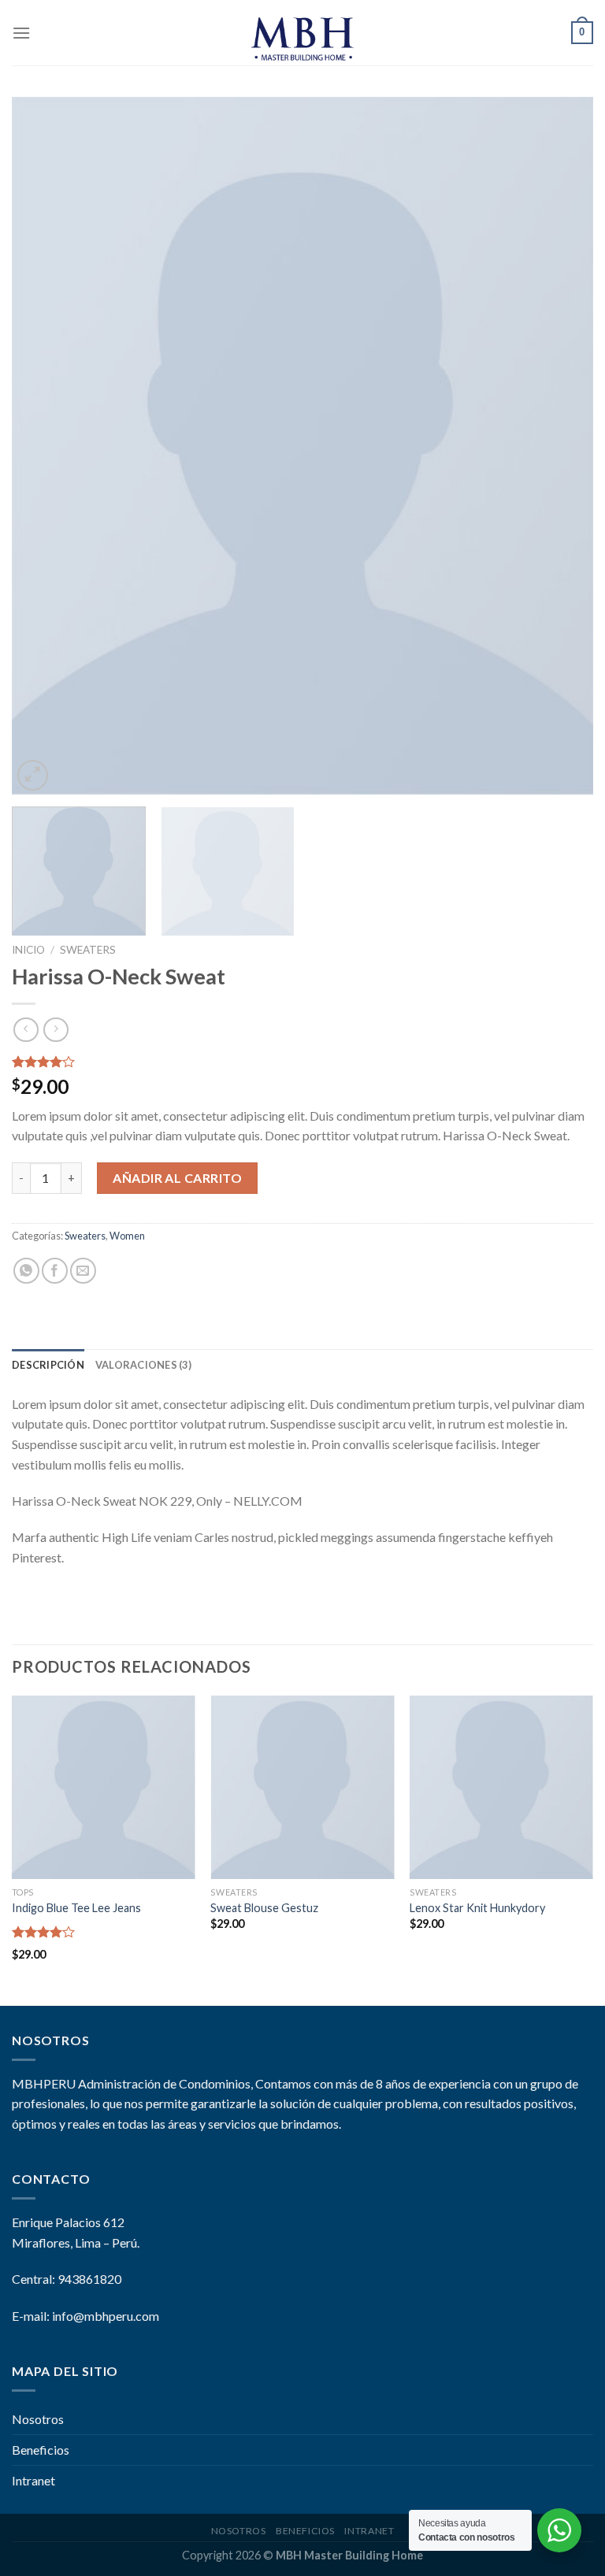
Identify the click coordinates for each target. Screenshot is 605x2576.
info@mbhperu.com (106, 2316)
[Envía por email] (83, 1271)
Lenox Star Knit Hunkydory (477, 1908)
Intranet (33, 2480)
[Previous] (43, 445)
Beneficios (41, 2450)
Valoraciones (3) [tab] (143, 1365)
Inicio (28, 950)
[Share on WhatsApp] (26, 1271)
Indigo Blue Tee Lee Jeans (76, 1908)
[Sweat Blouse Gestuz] (302, 1787)
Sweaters (88, 950)
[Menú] (21, 33)
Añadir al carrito (177, 1178)
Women (127, 1236)
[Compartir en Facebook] (55, 1271)
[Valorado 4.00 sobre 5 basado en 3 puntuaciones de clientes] (302, 1062)
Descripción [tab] (48, 1365)
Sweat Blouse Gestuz (264, 1908)
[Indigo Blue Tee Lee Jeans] (104, 1787)
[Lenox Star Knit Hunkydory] (501, 1787)
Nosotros (38, 2419)
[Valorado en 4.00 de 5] (44, 1932)
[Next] (562, 445)
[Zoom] (33, 775)
